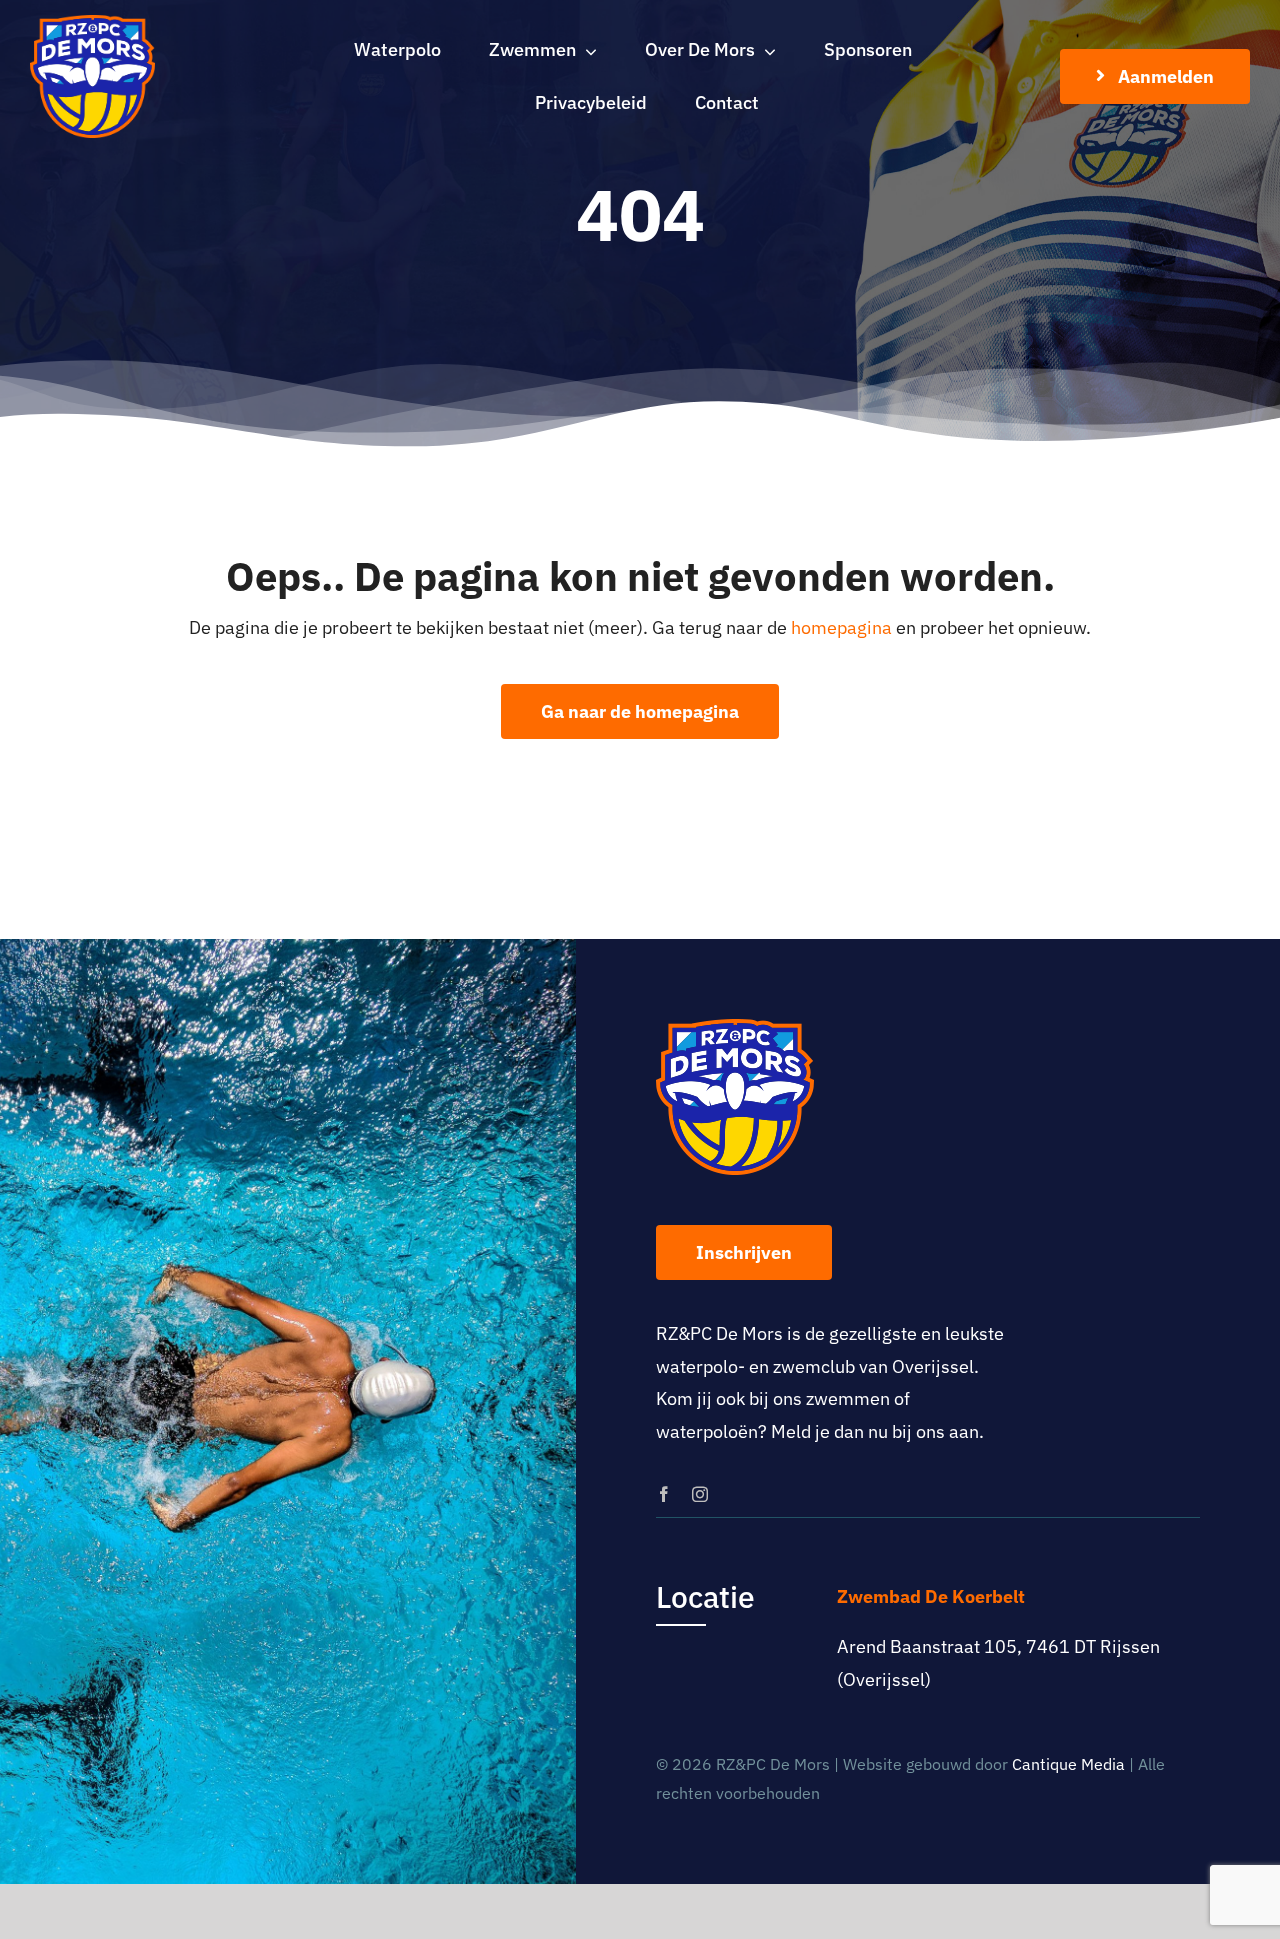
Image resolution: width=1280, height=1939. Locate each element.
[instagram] (700, 1494)
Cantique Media (1068, 1764)
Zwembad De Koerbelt (931, 1596)
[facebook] (664, 1494)
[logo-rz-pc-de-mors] (92, 23)
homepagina (841, 627)
